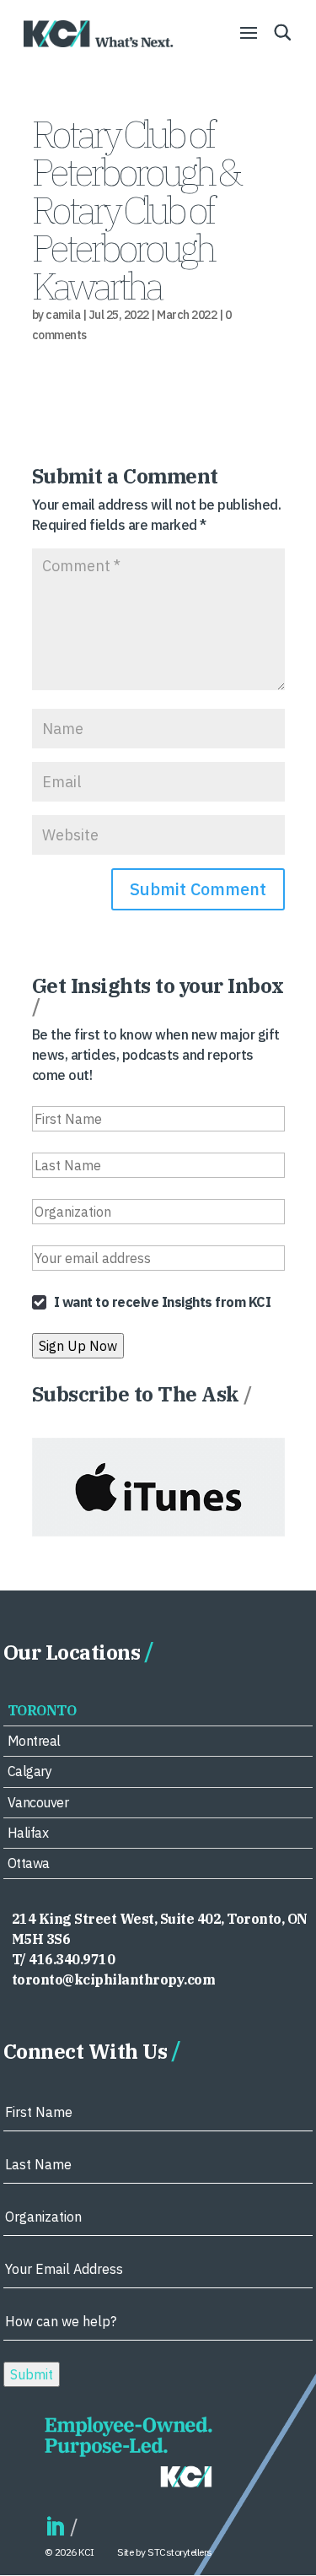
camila (63, 315)
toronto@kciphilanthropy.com (114, 1979)
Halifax (28, 1833)
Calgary (30, 1771)
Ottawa (29, 1863)
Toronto (42, 1710)
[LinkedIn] (55, 2527)
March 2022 (187, 315)
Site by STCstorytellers (165, 2552)
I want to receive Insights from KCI (163, 1302)
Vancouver (38, 1802)
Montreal (34, 1741)
